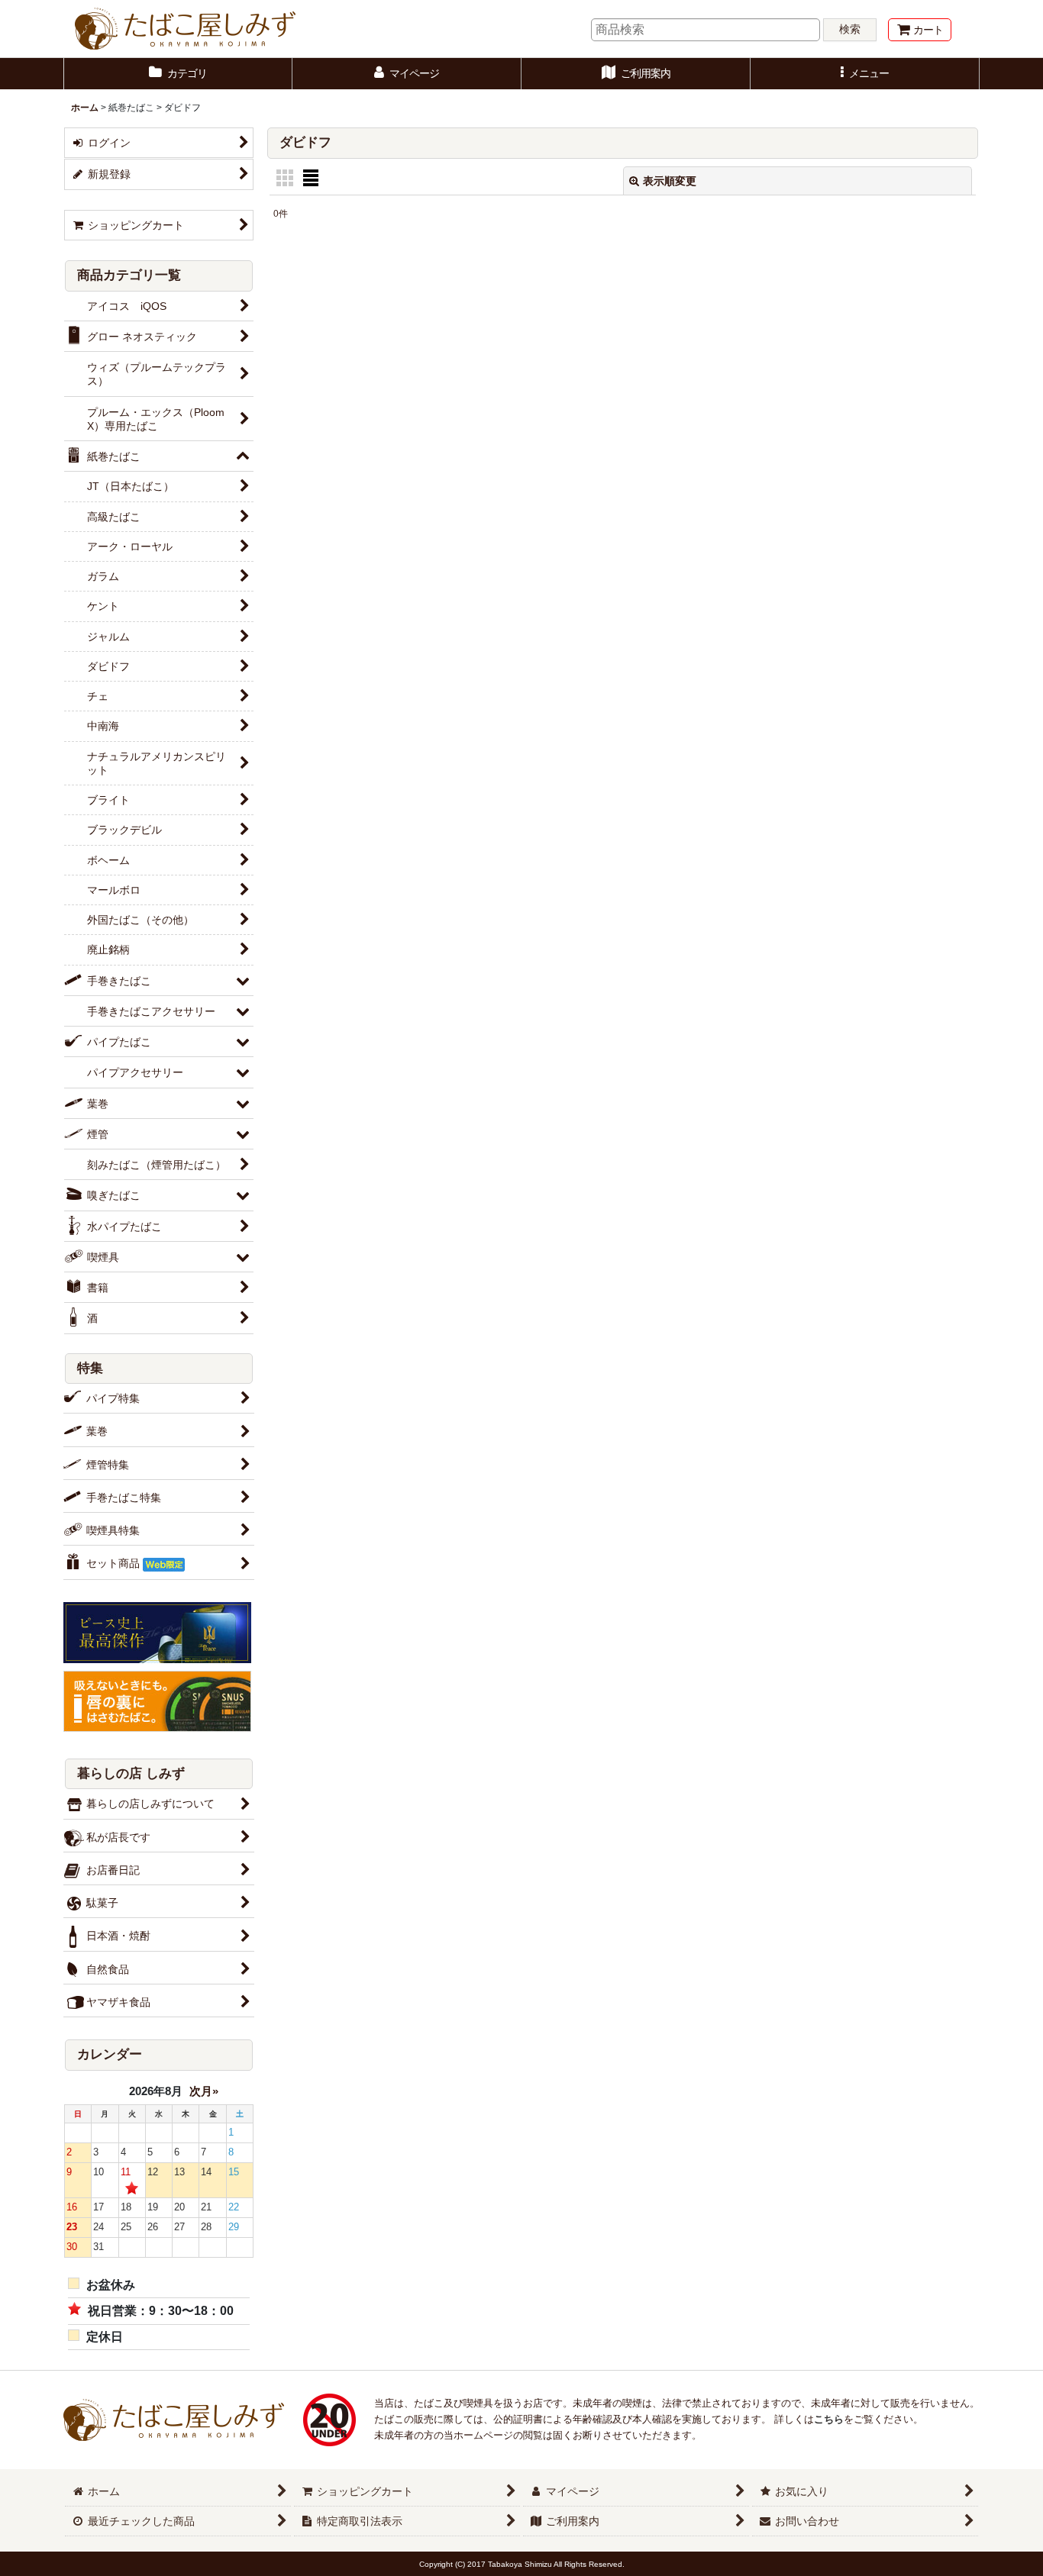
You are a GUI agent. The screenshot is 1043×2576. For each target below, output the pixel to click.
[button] (865, 74)
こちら (829, 2419)
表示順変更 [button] (670, 181)
